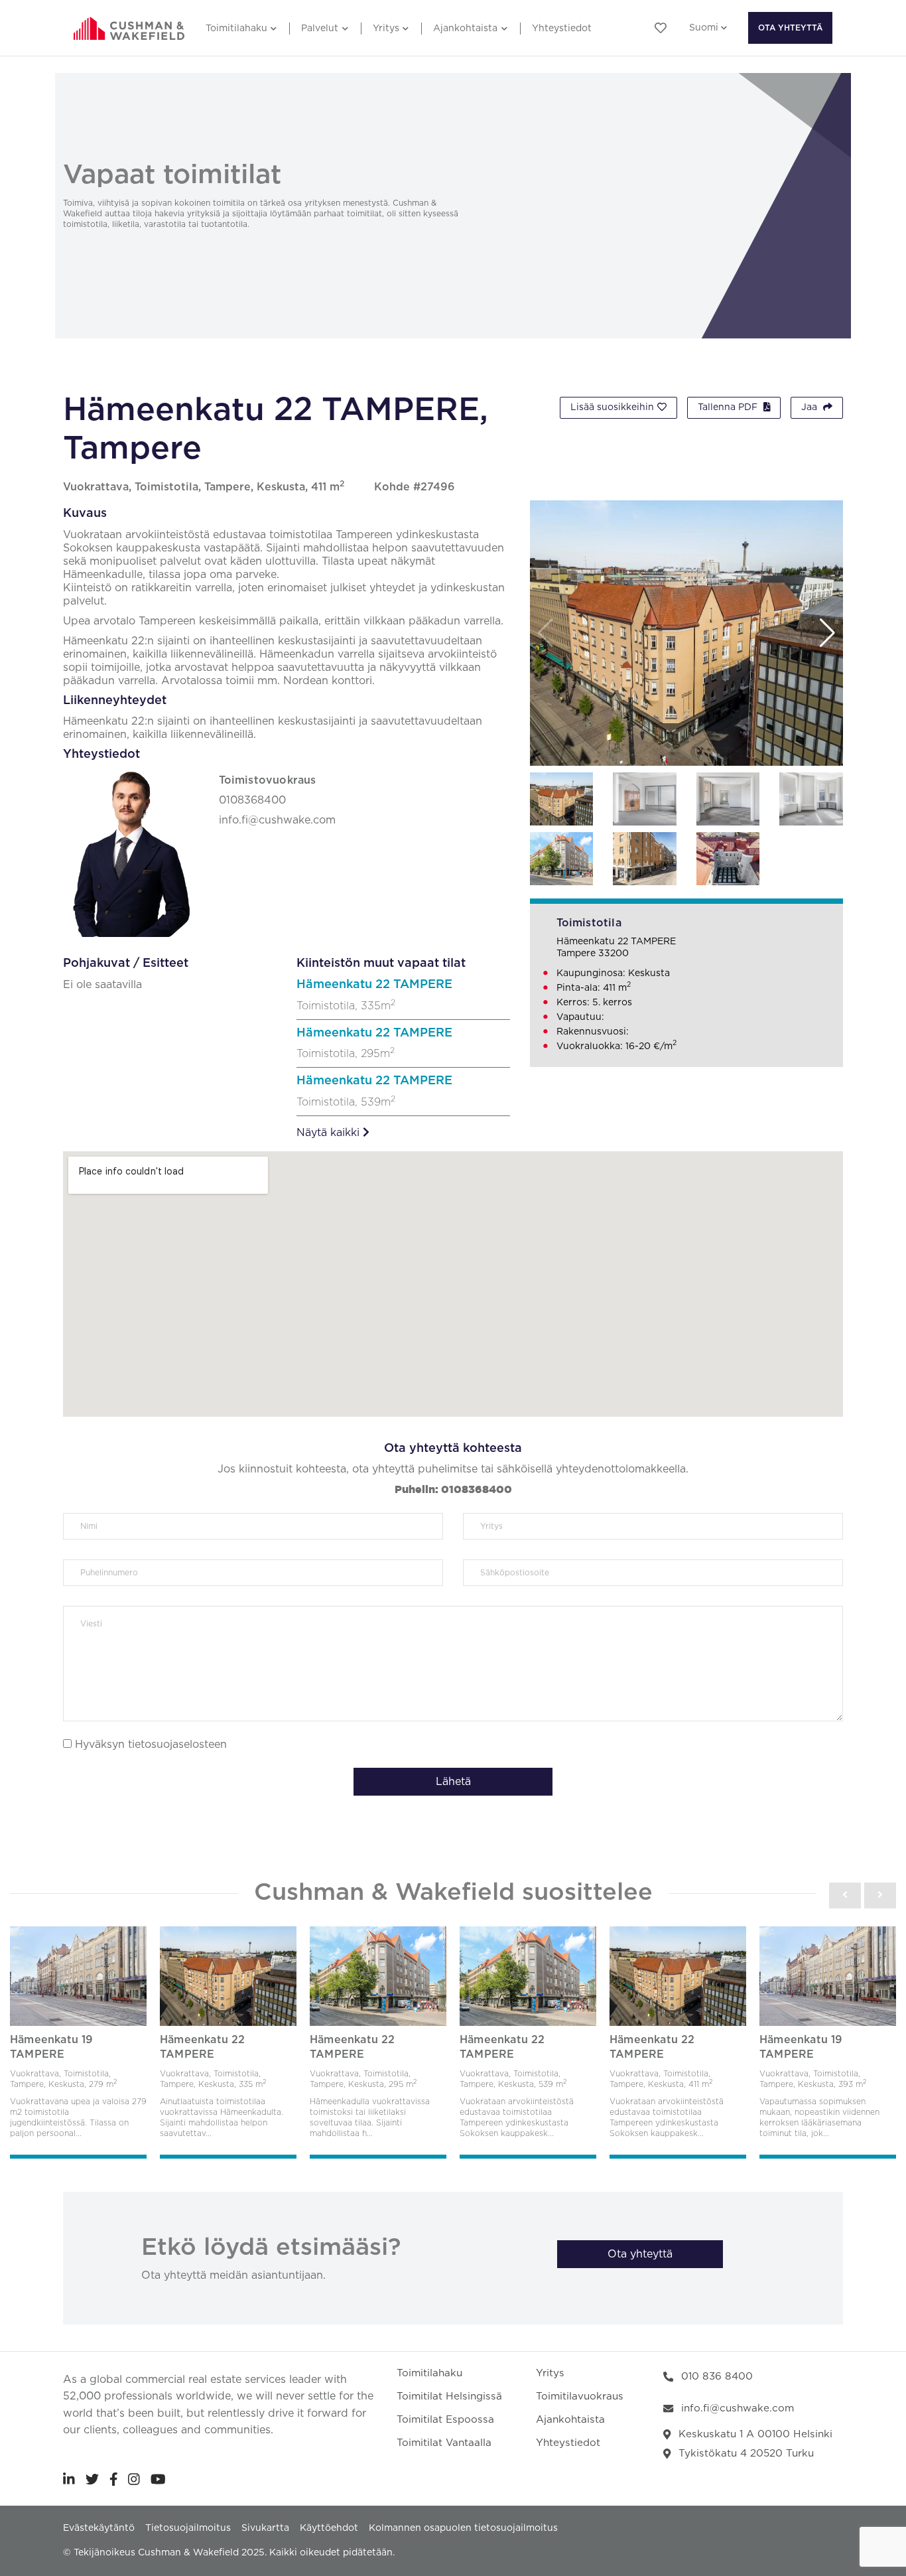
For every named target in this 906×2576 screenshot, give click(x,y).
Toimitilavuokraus (580, 2397)
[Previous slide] (845, 1895)
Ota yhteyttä (790, 28)
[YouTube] (158, 2479)
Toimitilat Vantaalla (444, 2443)
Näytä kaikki (330, 1133)
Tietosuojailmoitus (188, 2528)
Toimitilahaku (236, 29)
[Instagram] (134, 2479)
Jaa (810, 407)
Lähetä (453, 1782)
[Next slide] (880, 1895)
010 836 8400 (717, 2377)
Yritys (386, 29)
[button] (827, 633)
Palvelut (320, 29)
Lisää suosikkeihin (612, 407)
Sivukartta (265, 2528)
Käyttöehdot (329, 2528)
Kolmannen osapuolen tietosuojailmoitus (463, 2528)
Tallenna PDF (729, 407)
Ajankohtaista (465, 29)
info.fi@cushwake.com (738, 2408)
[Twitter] (92, 2479)
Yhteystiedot (562, 29)
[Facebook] (114, 2479)
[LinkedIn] (69, 2479)
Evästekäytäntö (99, 2528)
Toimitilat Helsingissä (449, 2397)
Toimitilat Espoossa (445, 2420)
